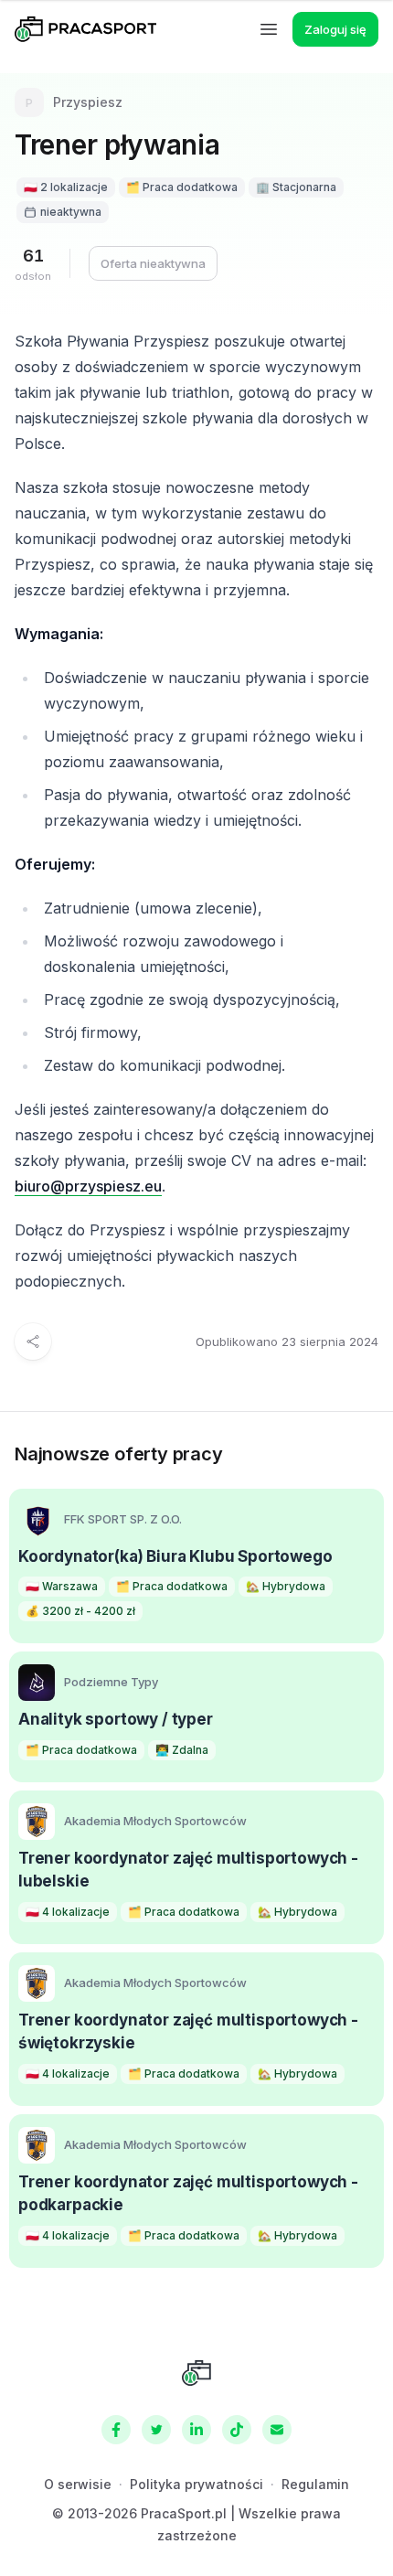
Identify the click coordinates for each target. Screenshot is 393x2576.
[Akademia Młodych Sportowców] (37, 1822)
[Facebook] (116, 2430)
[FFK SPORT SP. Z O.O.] (37, 1520)
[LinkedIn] (196, 2430)
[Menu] (269, 29)
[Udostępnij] (33, 1341)
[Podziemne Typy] (37, 1683)
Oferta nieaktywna (153, 263)
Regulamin (315, 2484)
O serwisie (78, 2484)
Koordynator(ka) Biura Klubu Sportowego (175, 1556)
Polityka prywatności (196, 2484)
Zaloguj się (335, 29)
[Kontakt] (277, 2430)
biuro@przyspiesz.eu (88, 1186)
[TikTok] (237, 2430)
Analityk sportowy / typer (116, 1719)
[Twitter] (156, 2430)
